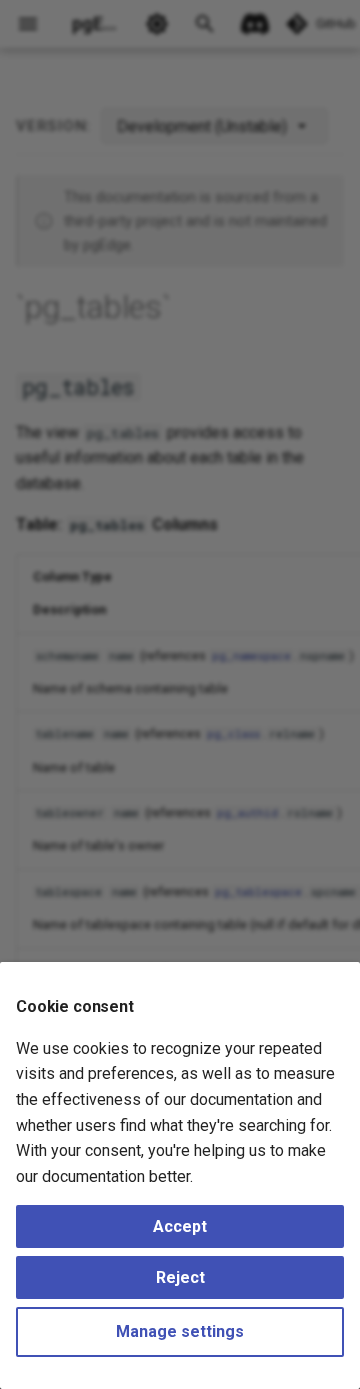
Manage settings (180, 1331)
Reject (180, 1277)
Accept (180, 1226)
